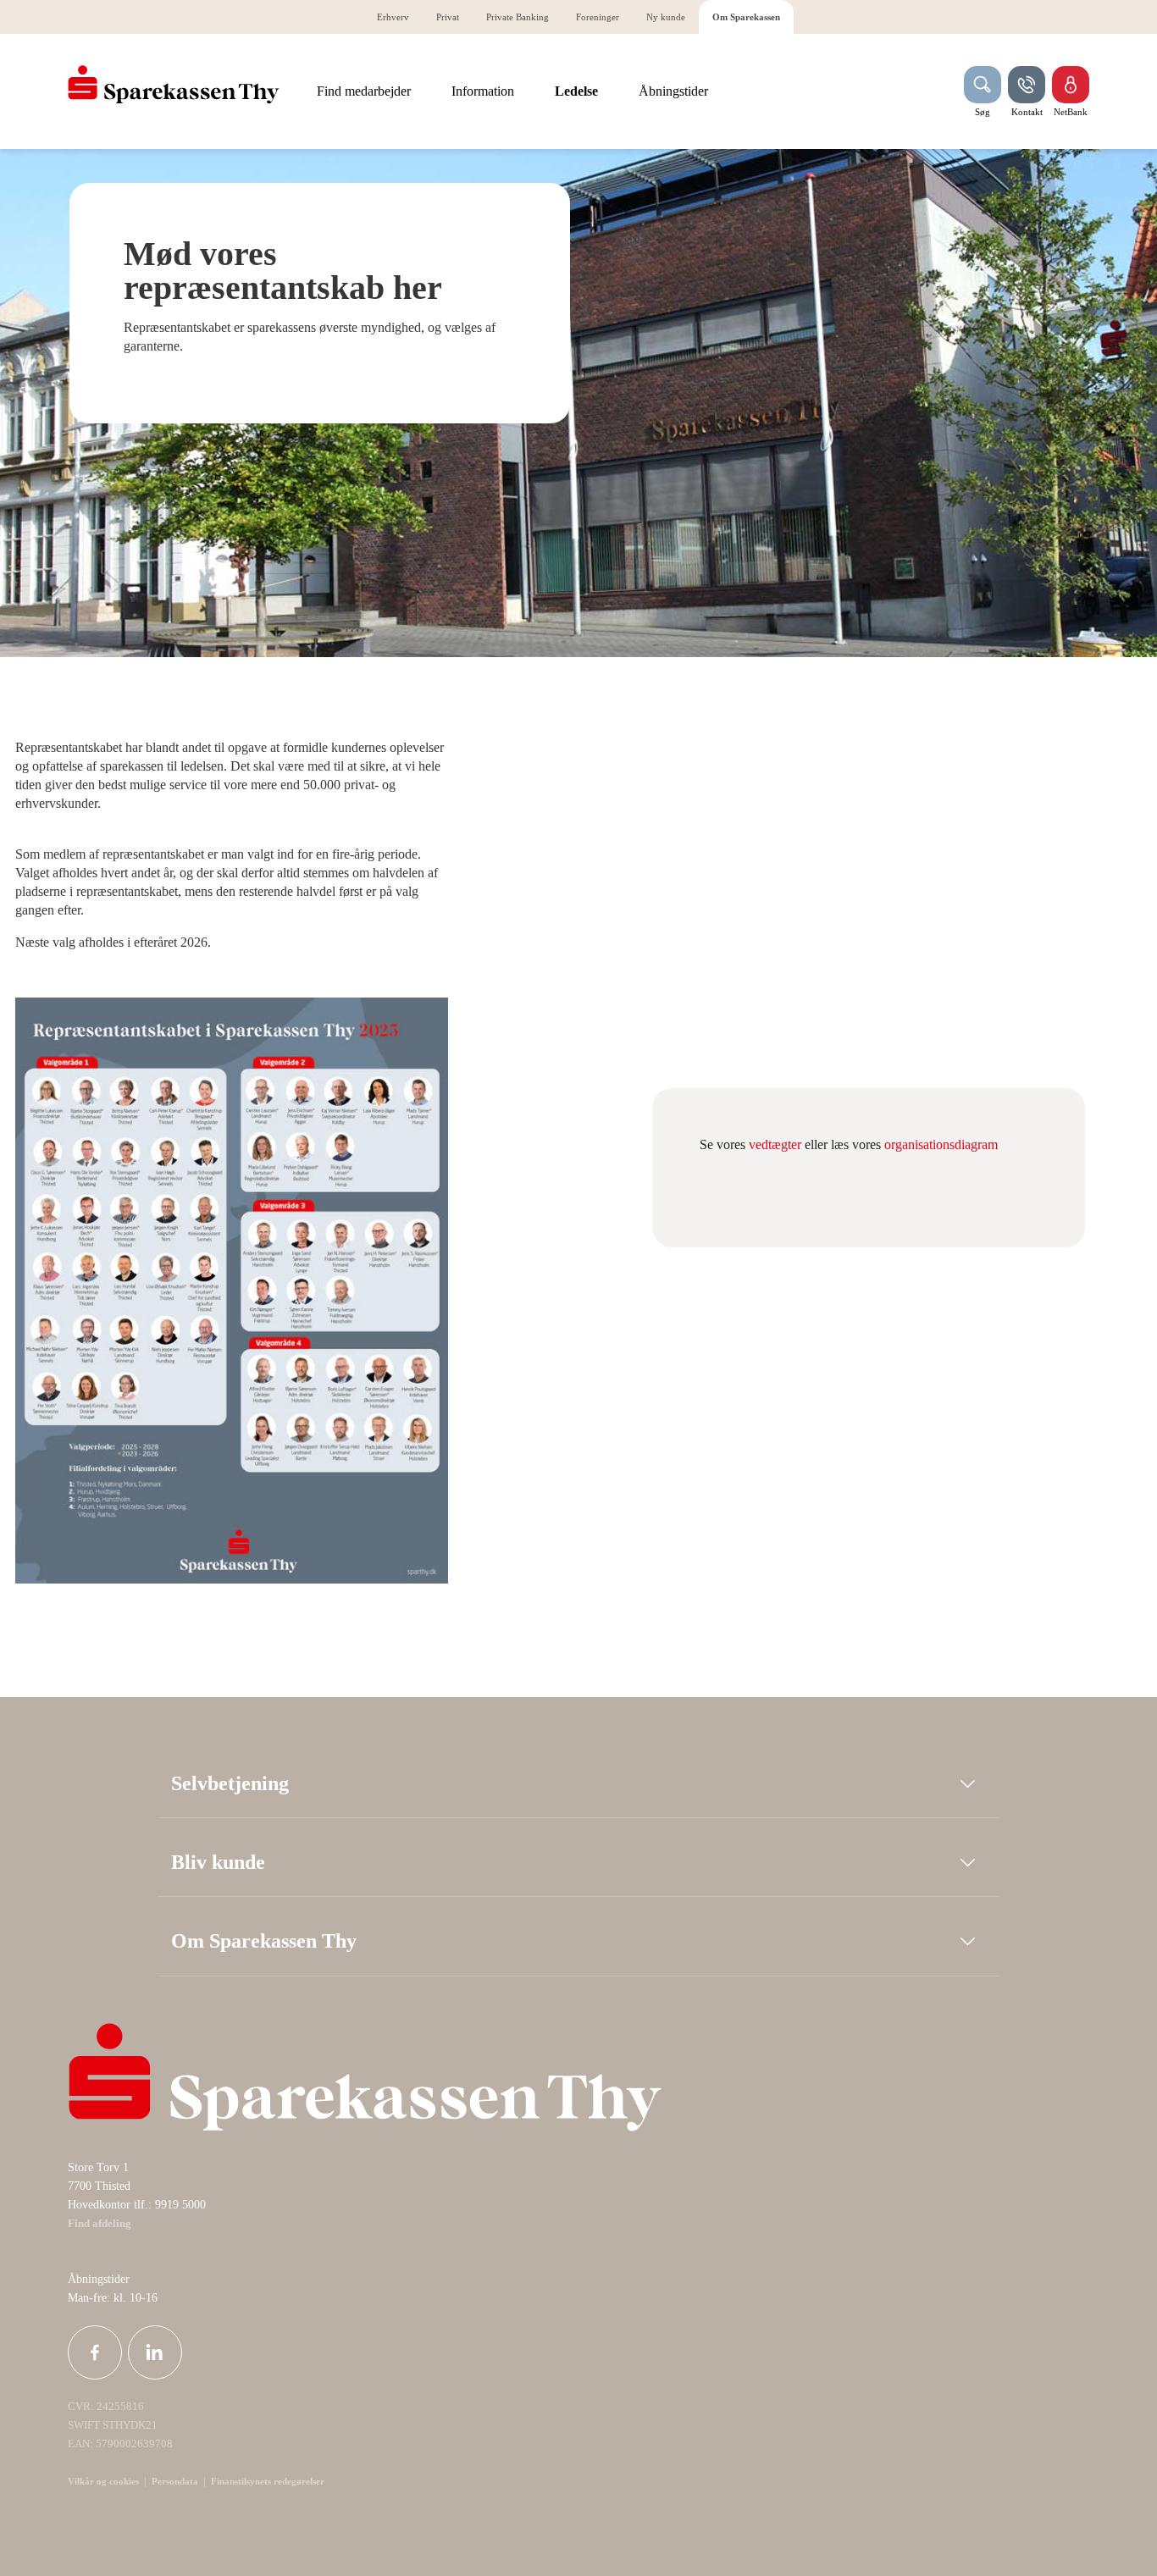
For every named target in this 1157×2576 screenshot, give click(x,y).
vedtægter (777, 1144)
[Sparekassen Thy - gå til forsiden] (174, 85)
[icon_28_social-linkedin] (155, 2352)
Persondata (175, 2481)
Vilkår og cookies (103, 2481)
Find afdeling (100, 2224)
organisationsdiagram (941, 1144)
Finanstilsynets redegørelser (266, 2481)
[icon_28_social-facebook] (95, 2352)
